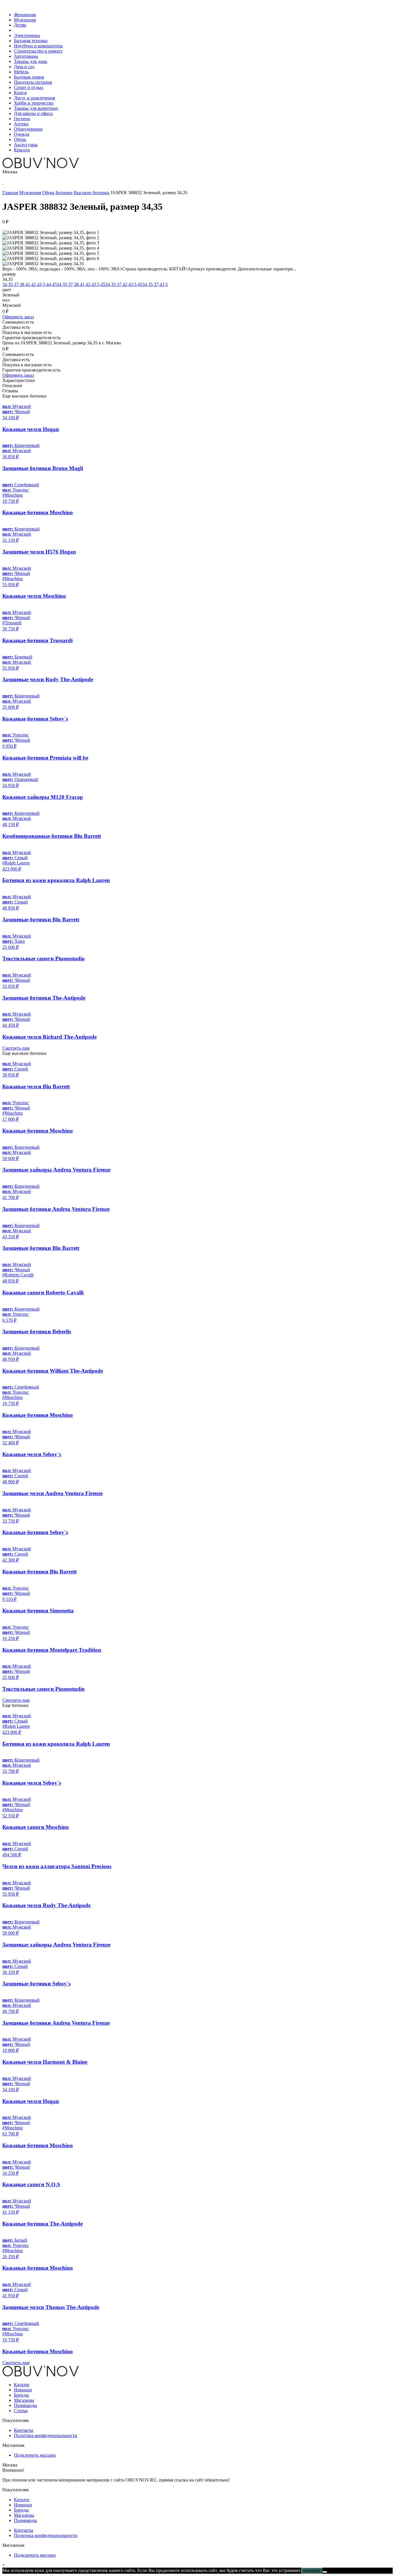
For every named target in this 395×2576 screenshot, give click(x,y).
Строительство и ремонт (38, 51)
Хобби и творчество (34, 103)
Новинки (23, 2390)
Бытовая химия (29, 77)
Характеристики (19, 380)
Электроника (27, 35)
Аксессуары (26, 145)
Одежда (22, 134)
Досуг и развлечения (34, 98)
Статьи (21, 2411)
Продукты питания (33, 82)
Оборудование (28, 129)
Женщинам (25, 15)
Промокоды (25, 2405)
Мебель (21, 72)
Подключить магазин (35, 2455)
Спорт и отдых (29, 87)
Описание (12, 386)
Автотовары (26, 56)
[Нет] (325, 2572)
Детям (20, 25)
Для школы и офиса (33, 113)
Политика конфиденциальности (46, 2435)
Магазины (24, 2400)
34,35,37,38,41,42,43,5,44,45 (29, 284)
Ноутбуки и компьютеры (38, 46)
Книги (20, 93)
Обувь (20, 139)
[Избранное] (3, 182)
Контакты (24, 2430)
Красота (22, 150)
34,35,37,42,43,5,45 (124, 284)
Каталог (22, 2385)
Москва (10, 172)
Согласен (312, 2571)
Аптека (21, 124)
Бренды (21, 2395)
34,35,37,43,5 (155, 284)
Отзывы (10, 391)
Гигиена (22, 119)
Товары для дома (31, 61)
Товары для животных (36, 108)
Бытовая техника (31, 41)
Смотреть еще (16, 1048)
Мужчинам (25, 20)
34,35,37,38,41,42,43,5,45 (81, 284)
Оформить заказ (18, 317)
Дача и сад (24, 67)
